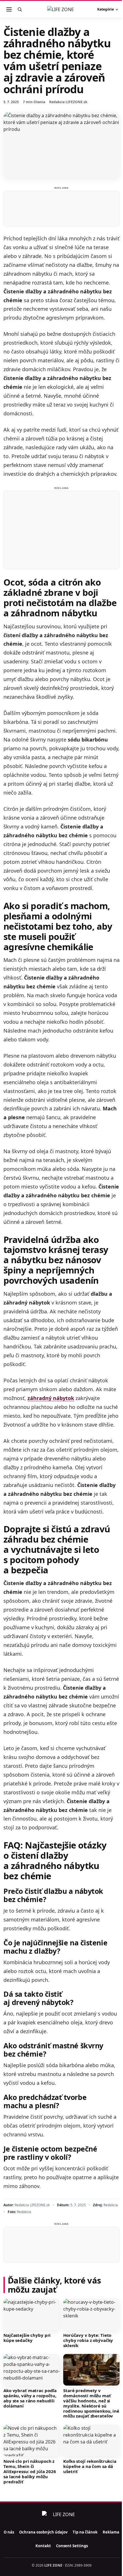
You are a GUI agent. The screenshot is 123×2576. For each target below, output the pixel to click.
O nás (9, 2532)
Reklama (111, 2532)
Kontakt (43, 2546)
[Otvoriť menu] (9, 9)
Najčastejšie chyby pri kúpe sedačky (27, 2338)
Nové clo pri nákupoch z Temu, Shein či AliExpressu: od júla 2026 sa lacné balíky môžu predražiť (30, 2471)
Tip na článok (85, 2532)
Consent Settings (72, 2546)
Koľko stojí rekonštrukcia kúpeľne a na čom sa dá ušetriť (90, 2466)
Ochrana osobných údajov (43, 2532)
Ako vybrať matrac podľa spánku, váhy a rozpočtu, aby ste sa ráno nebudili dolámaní (30, 2398)
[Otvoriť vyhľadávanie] (20, 9)
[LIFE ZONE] (61, 9)
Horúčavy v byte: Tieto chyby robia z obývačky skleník (88, 2340)
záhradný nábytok (51, 1398)
